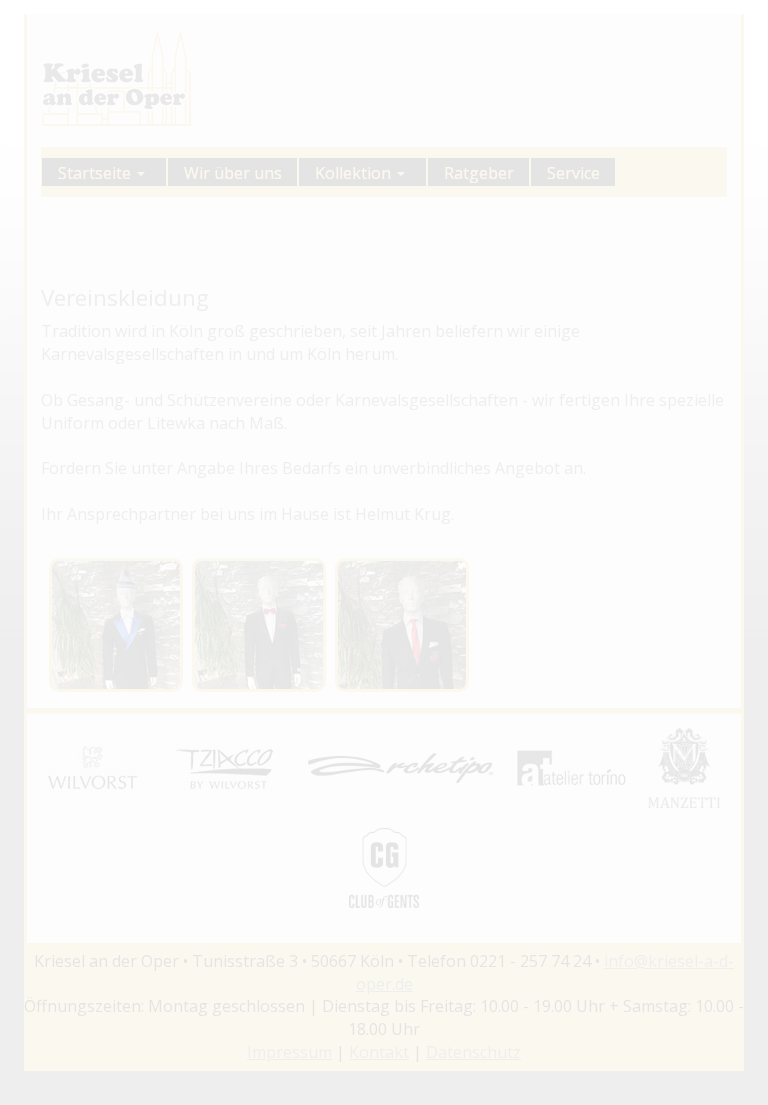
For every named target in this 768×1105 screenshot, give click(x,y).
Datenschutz (473, 1052)
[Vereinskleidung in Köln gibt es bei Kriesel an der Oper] (116, 625)
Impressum (289, 1052)
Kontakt (379, 1052)
